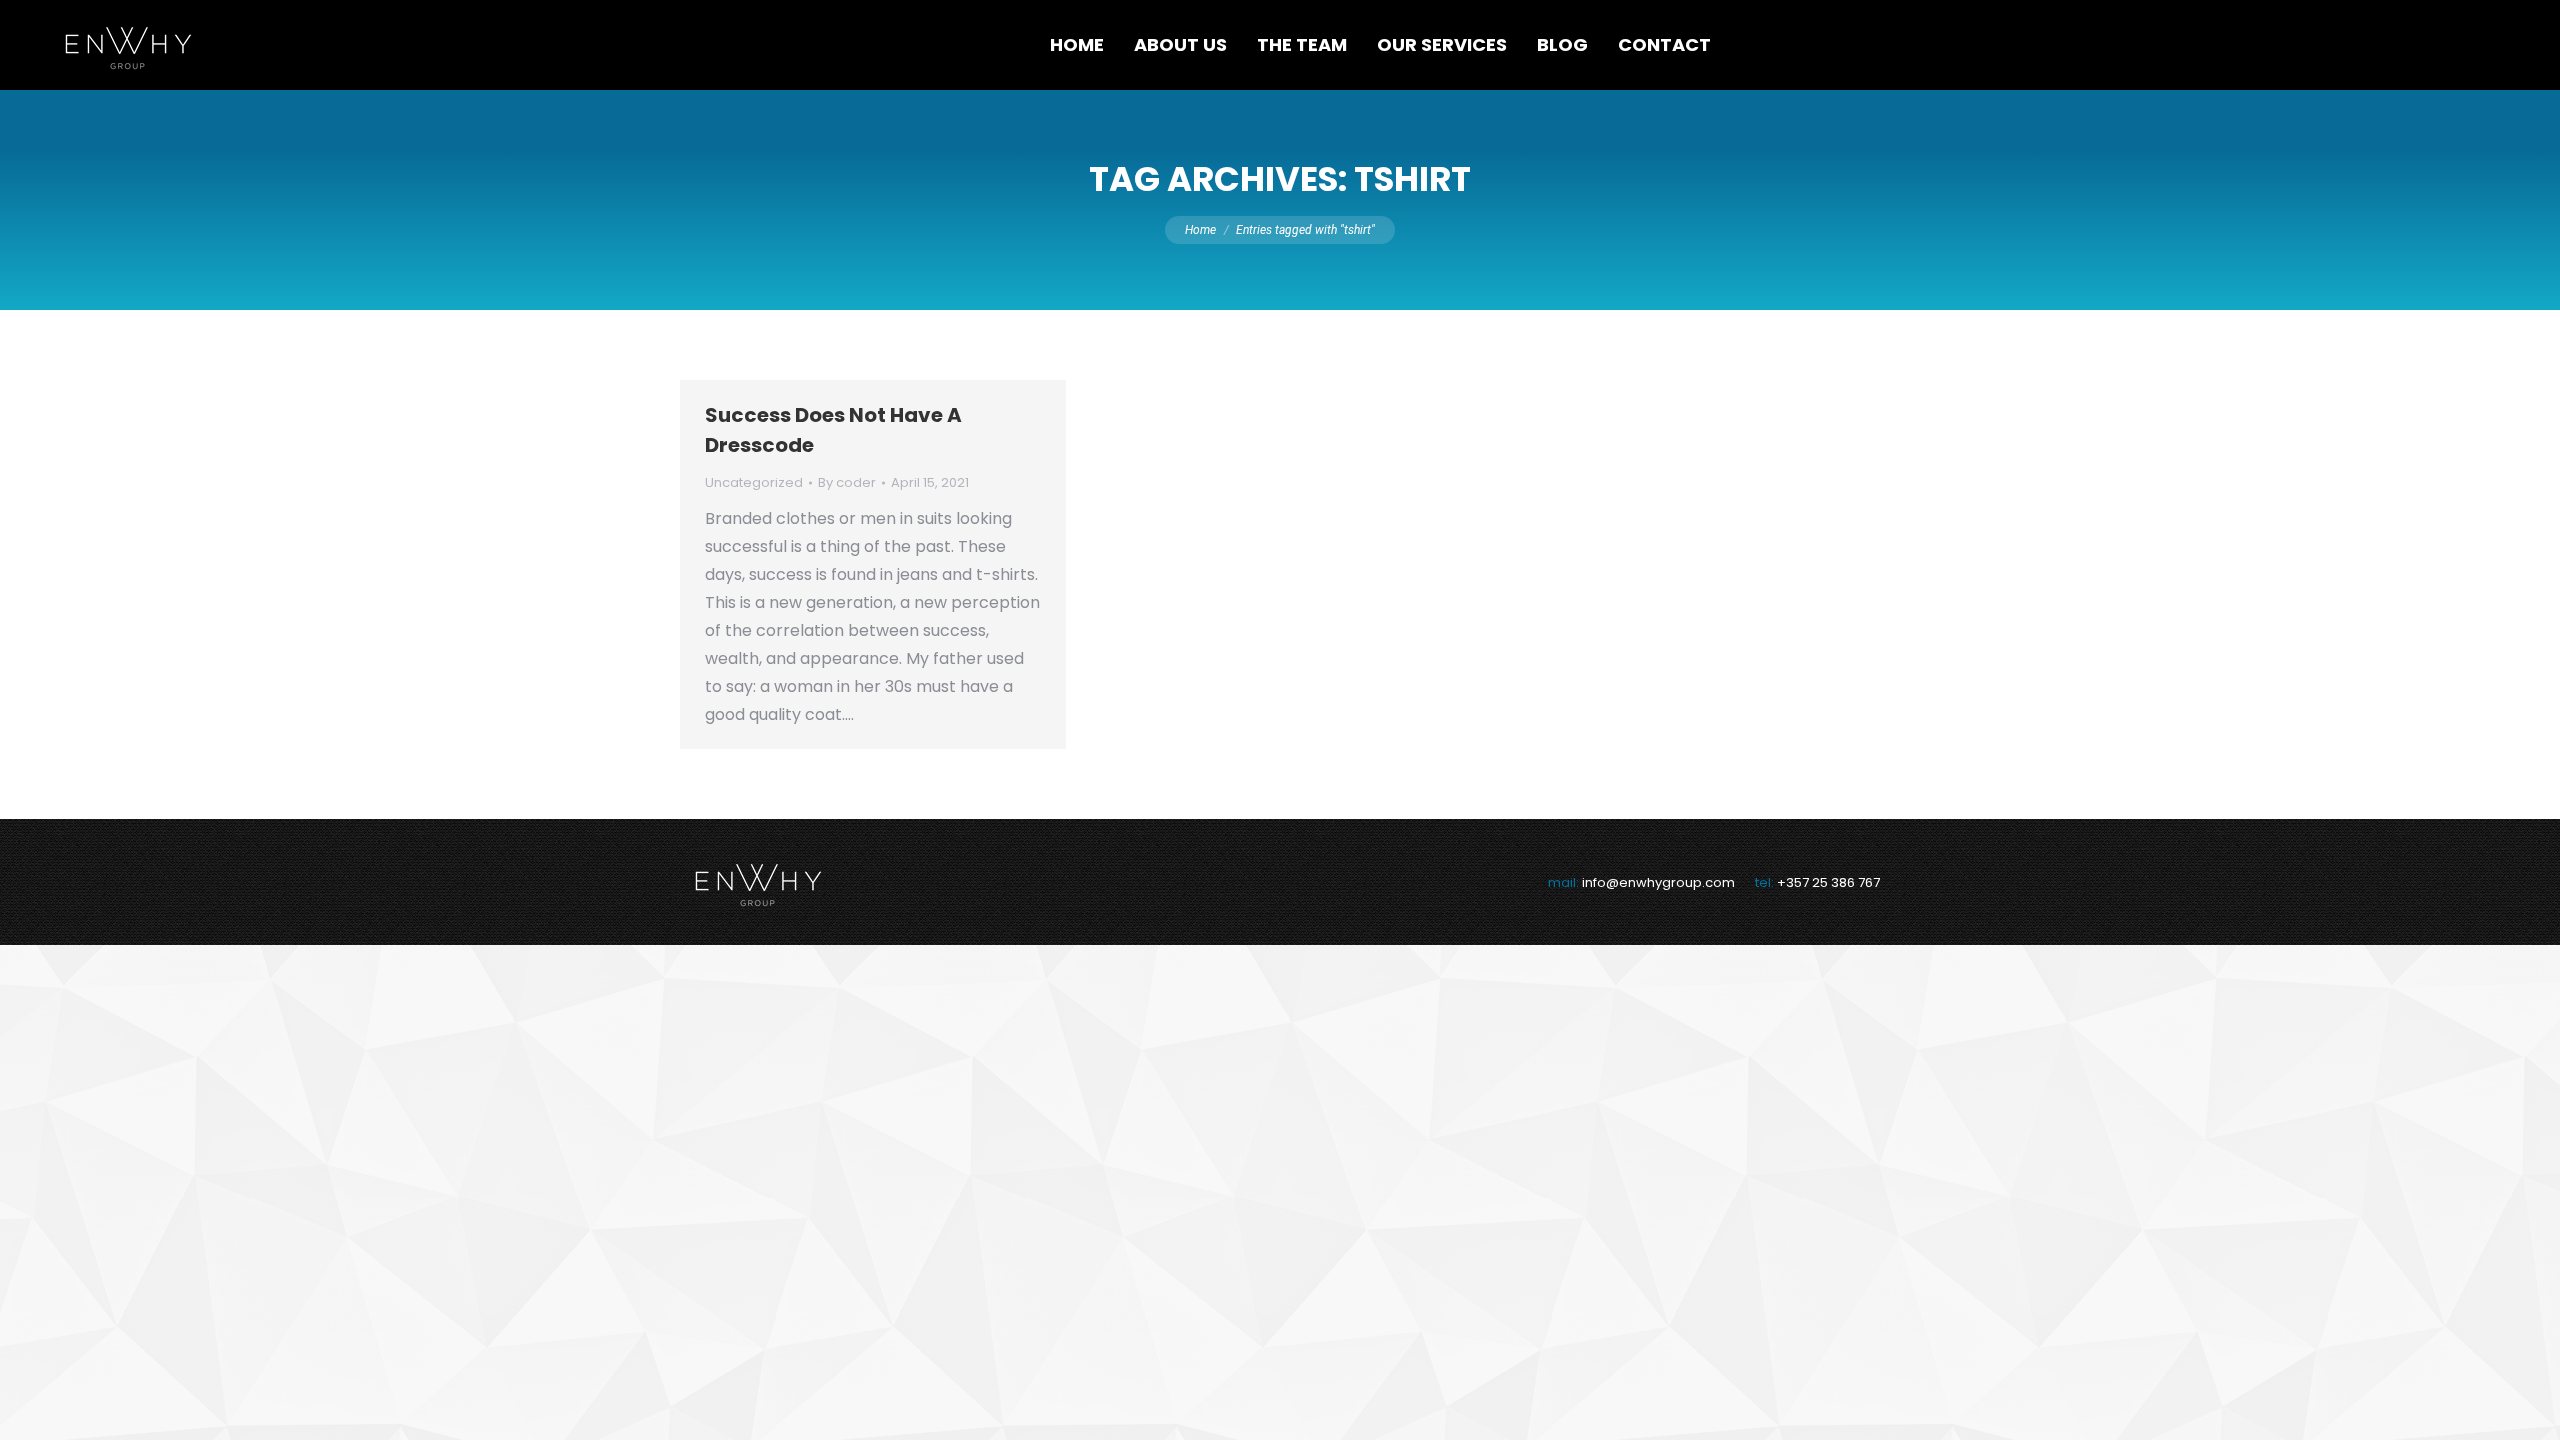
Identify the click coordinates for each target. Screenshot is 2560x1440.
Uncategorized (754, 482)
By (847, 482)
